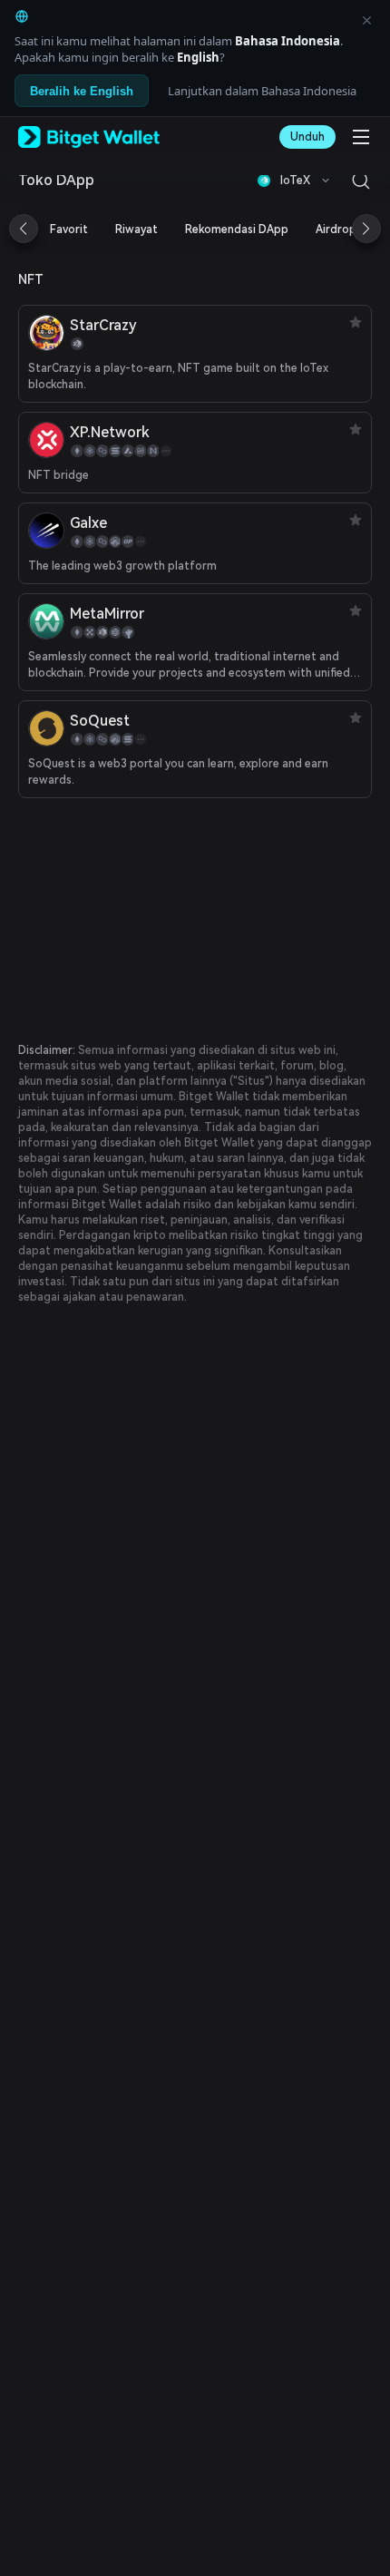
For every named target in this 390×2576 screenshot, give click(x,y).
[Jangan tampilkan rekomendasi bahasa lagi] (366, 20)
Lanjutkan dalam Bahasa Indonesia (262, 91)
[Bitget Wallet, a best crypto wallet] (89, 137)
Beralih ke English (82, 91)
